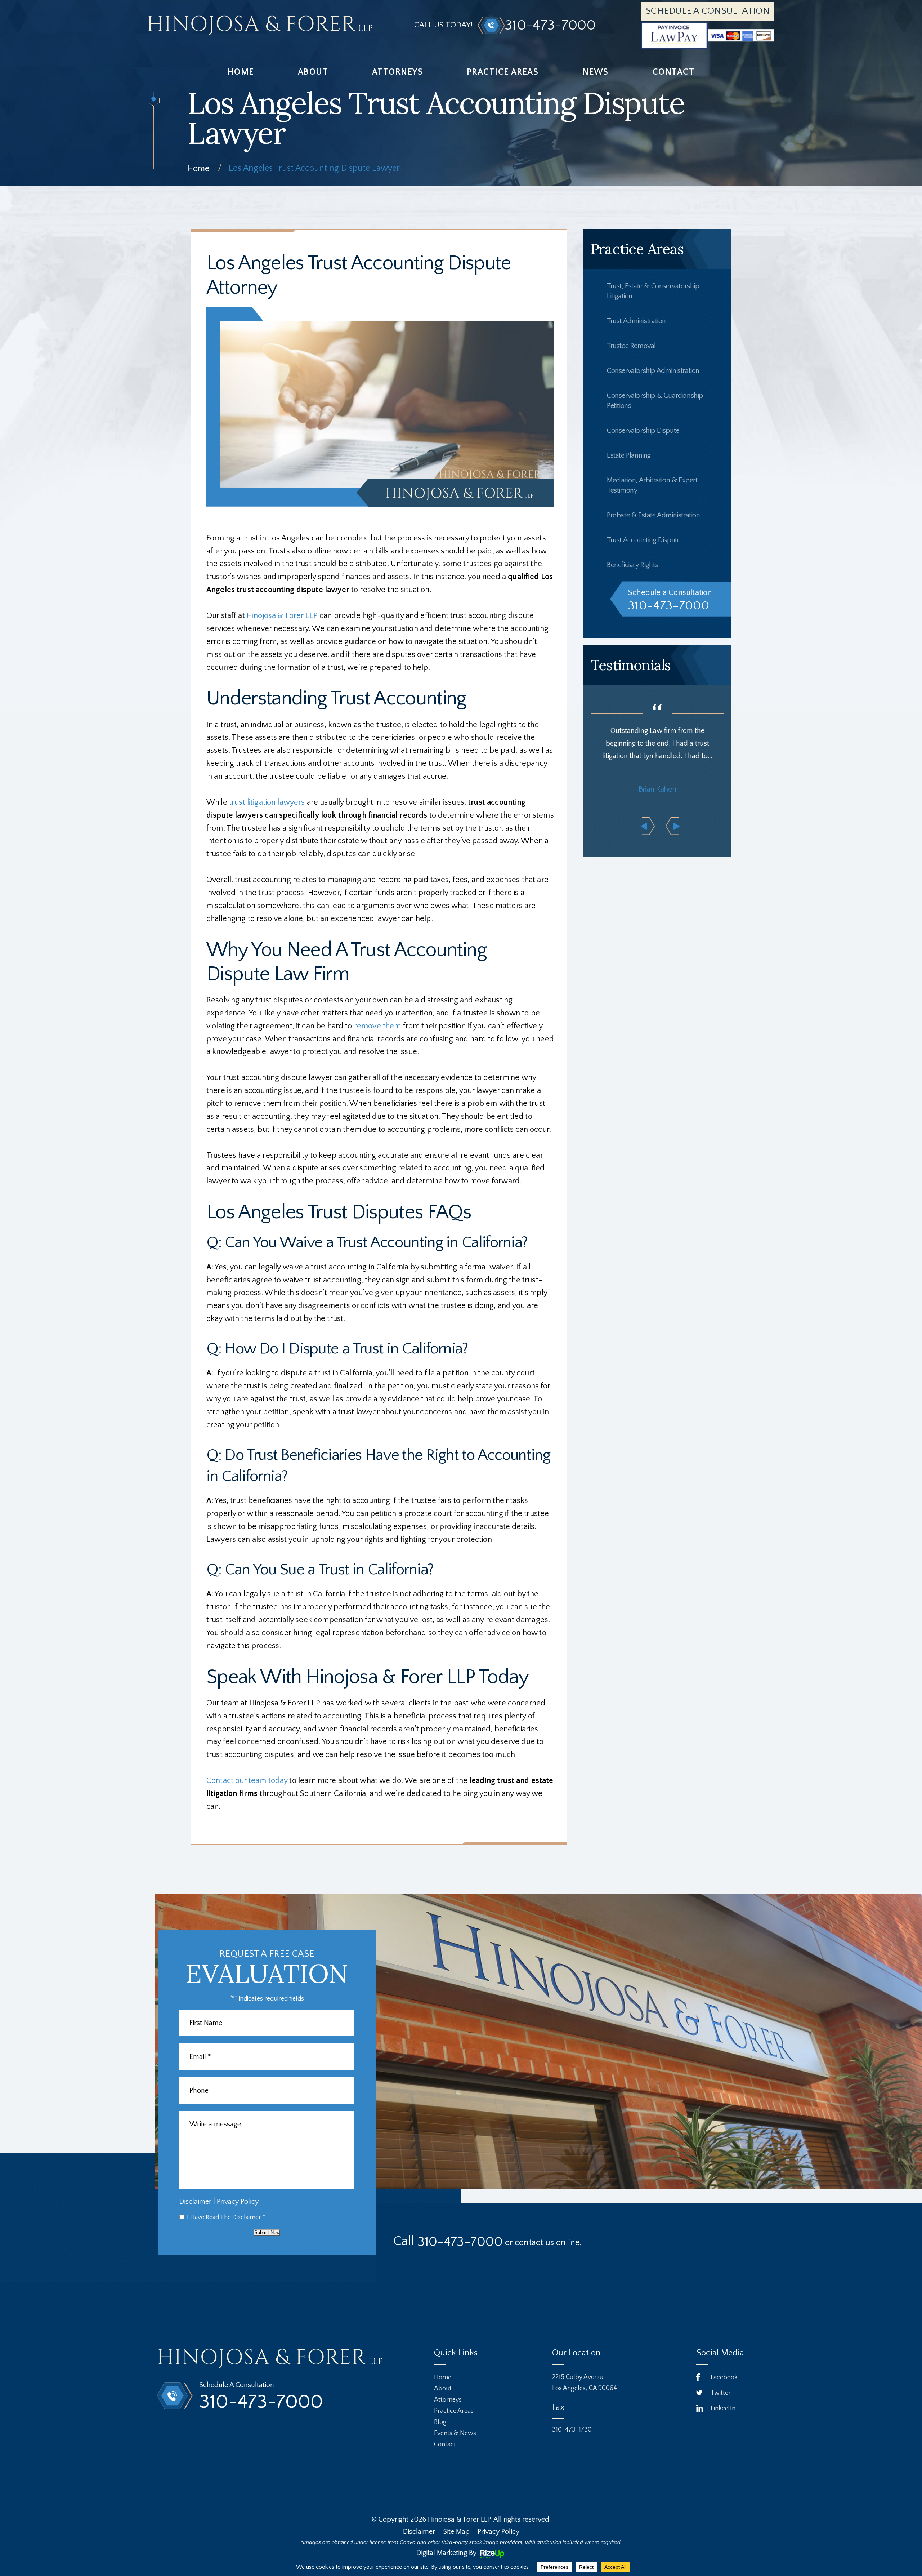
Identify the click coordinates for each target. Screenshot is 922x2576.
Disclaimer (195, 2202)
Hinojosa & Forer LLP (282, 616)
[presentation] (648, 826)
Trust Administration (636, 321)
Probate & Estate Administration (654, 515)
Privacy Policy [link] (498, 2532)
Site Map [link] (456, 2532)
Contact (673, 72)
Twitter (721, 2393)
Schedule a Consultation (708, 11)
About (313, 72)
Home (241, 72)
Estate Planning (629, 455)
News (596, 72)
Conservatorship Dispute (643, 431)
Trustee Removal (631, 346)
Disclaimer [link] (419, 2532)
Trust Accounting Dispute (644, 540)
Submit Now (267, 2232)
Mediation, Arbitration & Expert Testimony (652, 485)
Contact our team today (247, 1781)
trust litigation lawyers (267, 802)
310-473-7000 (550, 25)
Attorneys (397, 72)
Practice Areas (503, 72)
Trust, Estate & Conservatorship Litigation (653, 291)
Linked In (723, 2408)
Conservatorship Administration (653, 371)
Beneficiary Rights (632, 565)
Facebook (724, 2377)
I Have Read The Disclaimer (226, 2217)
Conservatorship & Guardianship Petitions (655, 401)
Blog (440, 2422)
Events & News (455, 2433)
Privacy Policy (238, 2202)
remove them (378, 1026)
